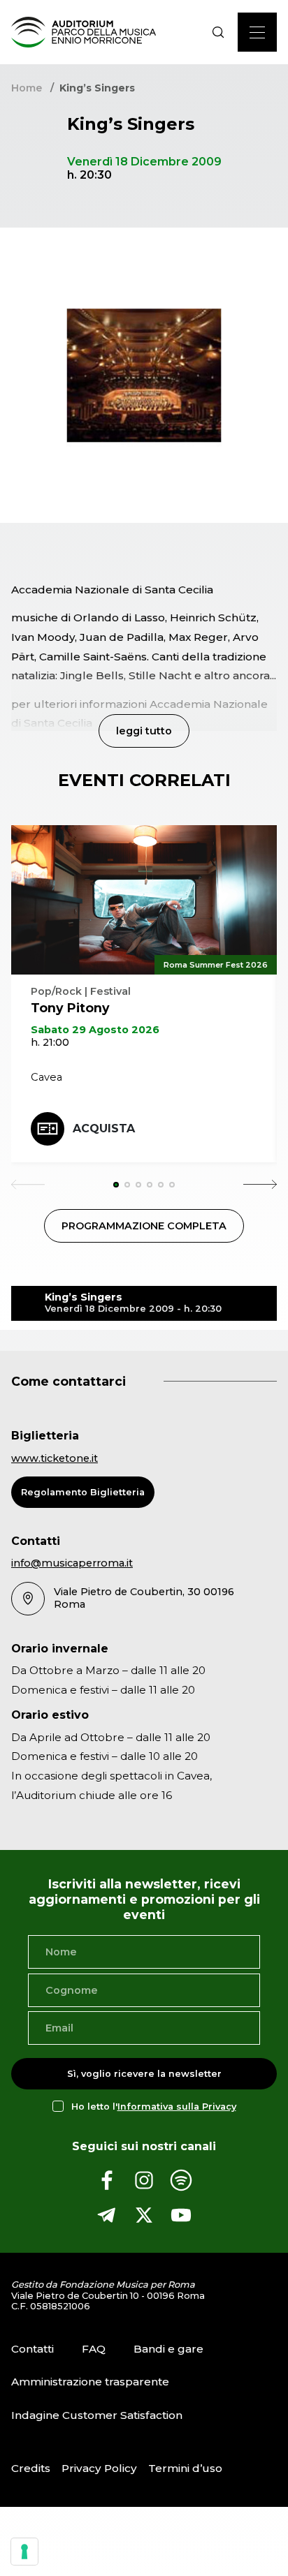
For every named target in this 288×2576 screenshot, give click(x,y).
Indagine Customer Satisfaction (97, 2415)
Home (27, 88)
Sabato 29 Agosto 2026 (95, 1030)
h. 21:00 (50, 1042)
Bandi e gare (168, 2349)
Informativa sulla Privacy (177, 2107)
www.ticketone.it (55, 1458)
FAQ (94, 2349)
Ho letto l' (154, 2107)
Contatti (33, 2349)
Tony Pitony (70, 1008)
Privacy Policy (99, 2468)
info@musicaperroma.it (72, 1563)
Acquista (104, 1128)
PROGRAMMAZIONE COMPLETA (144, 1226)
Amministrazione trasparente (90, 2382)
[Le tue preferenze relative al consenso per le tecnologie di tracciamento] (24, 2552)
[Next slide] (260, 1185)
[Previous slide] (28, 1185)
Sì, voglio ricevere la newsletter (144, 2074)
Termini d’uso (185, 2468)
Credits (31, 2468)
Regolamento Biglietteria (83, 1492)
